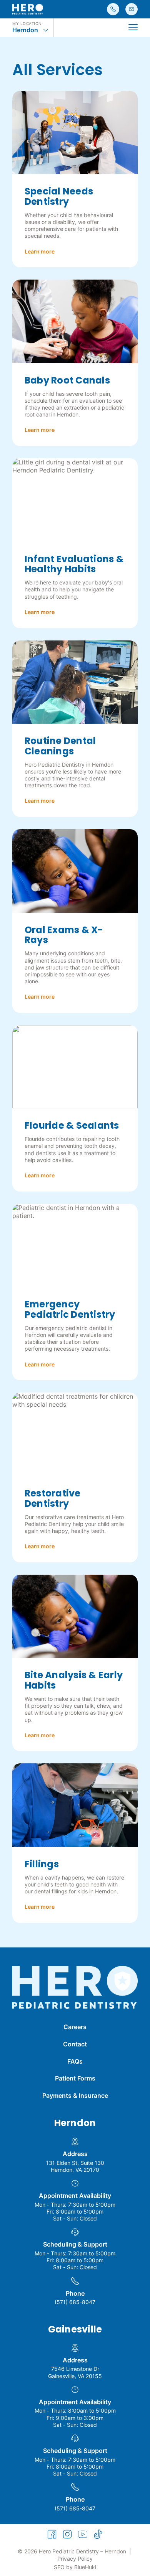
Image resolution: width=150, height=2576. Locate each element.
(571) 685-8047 (75, 2302)
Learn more (40, 251)
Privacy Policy (75, 2559)
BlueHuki (85, 2567)
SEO (59, 2567)
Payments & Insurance (75, 2095)
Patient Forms (75, 2078)
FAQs (75, 2061)
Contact (75, 2044)
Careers (75, 2027)
